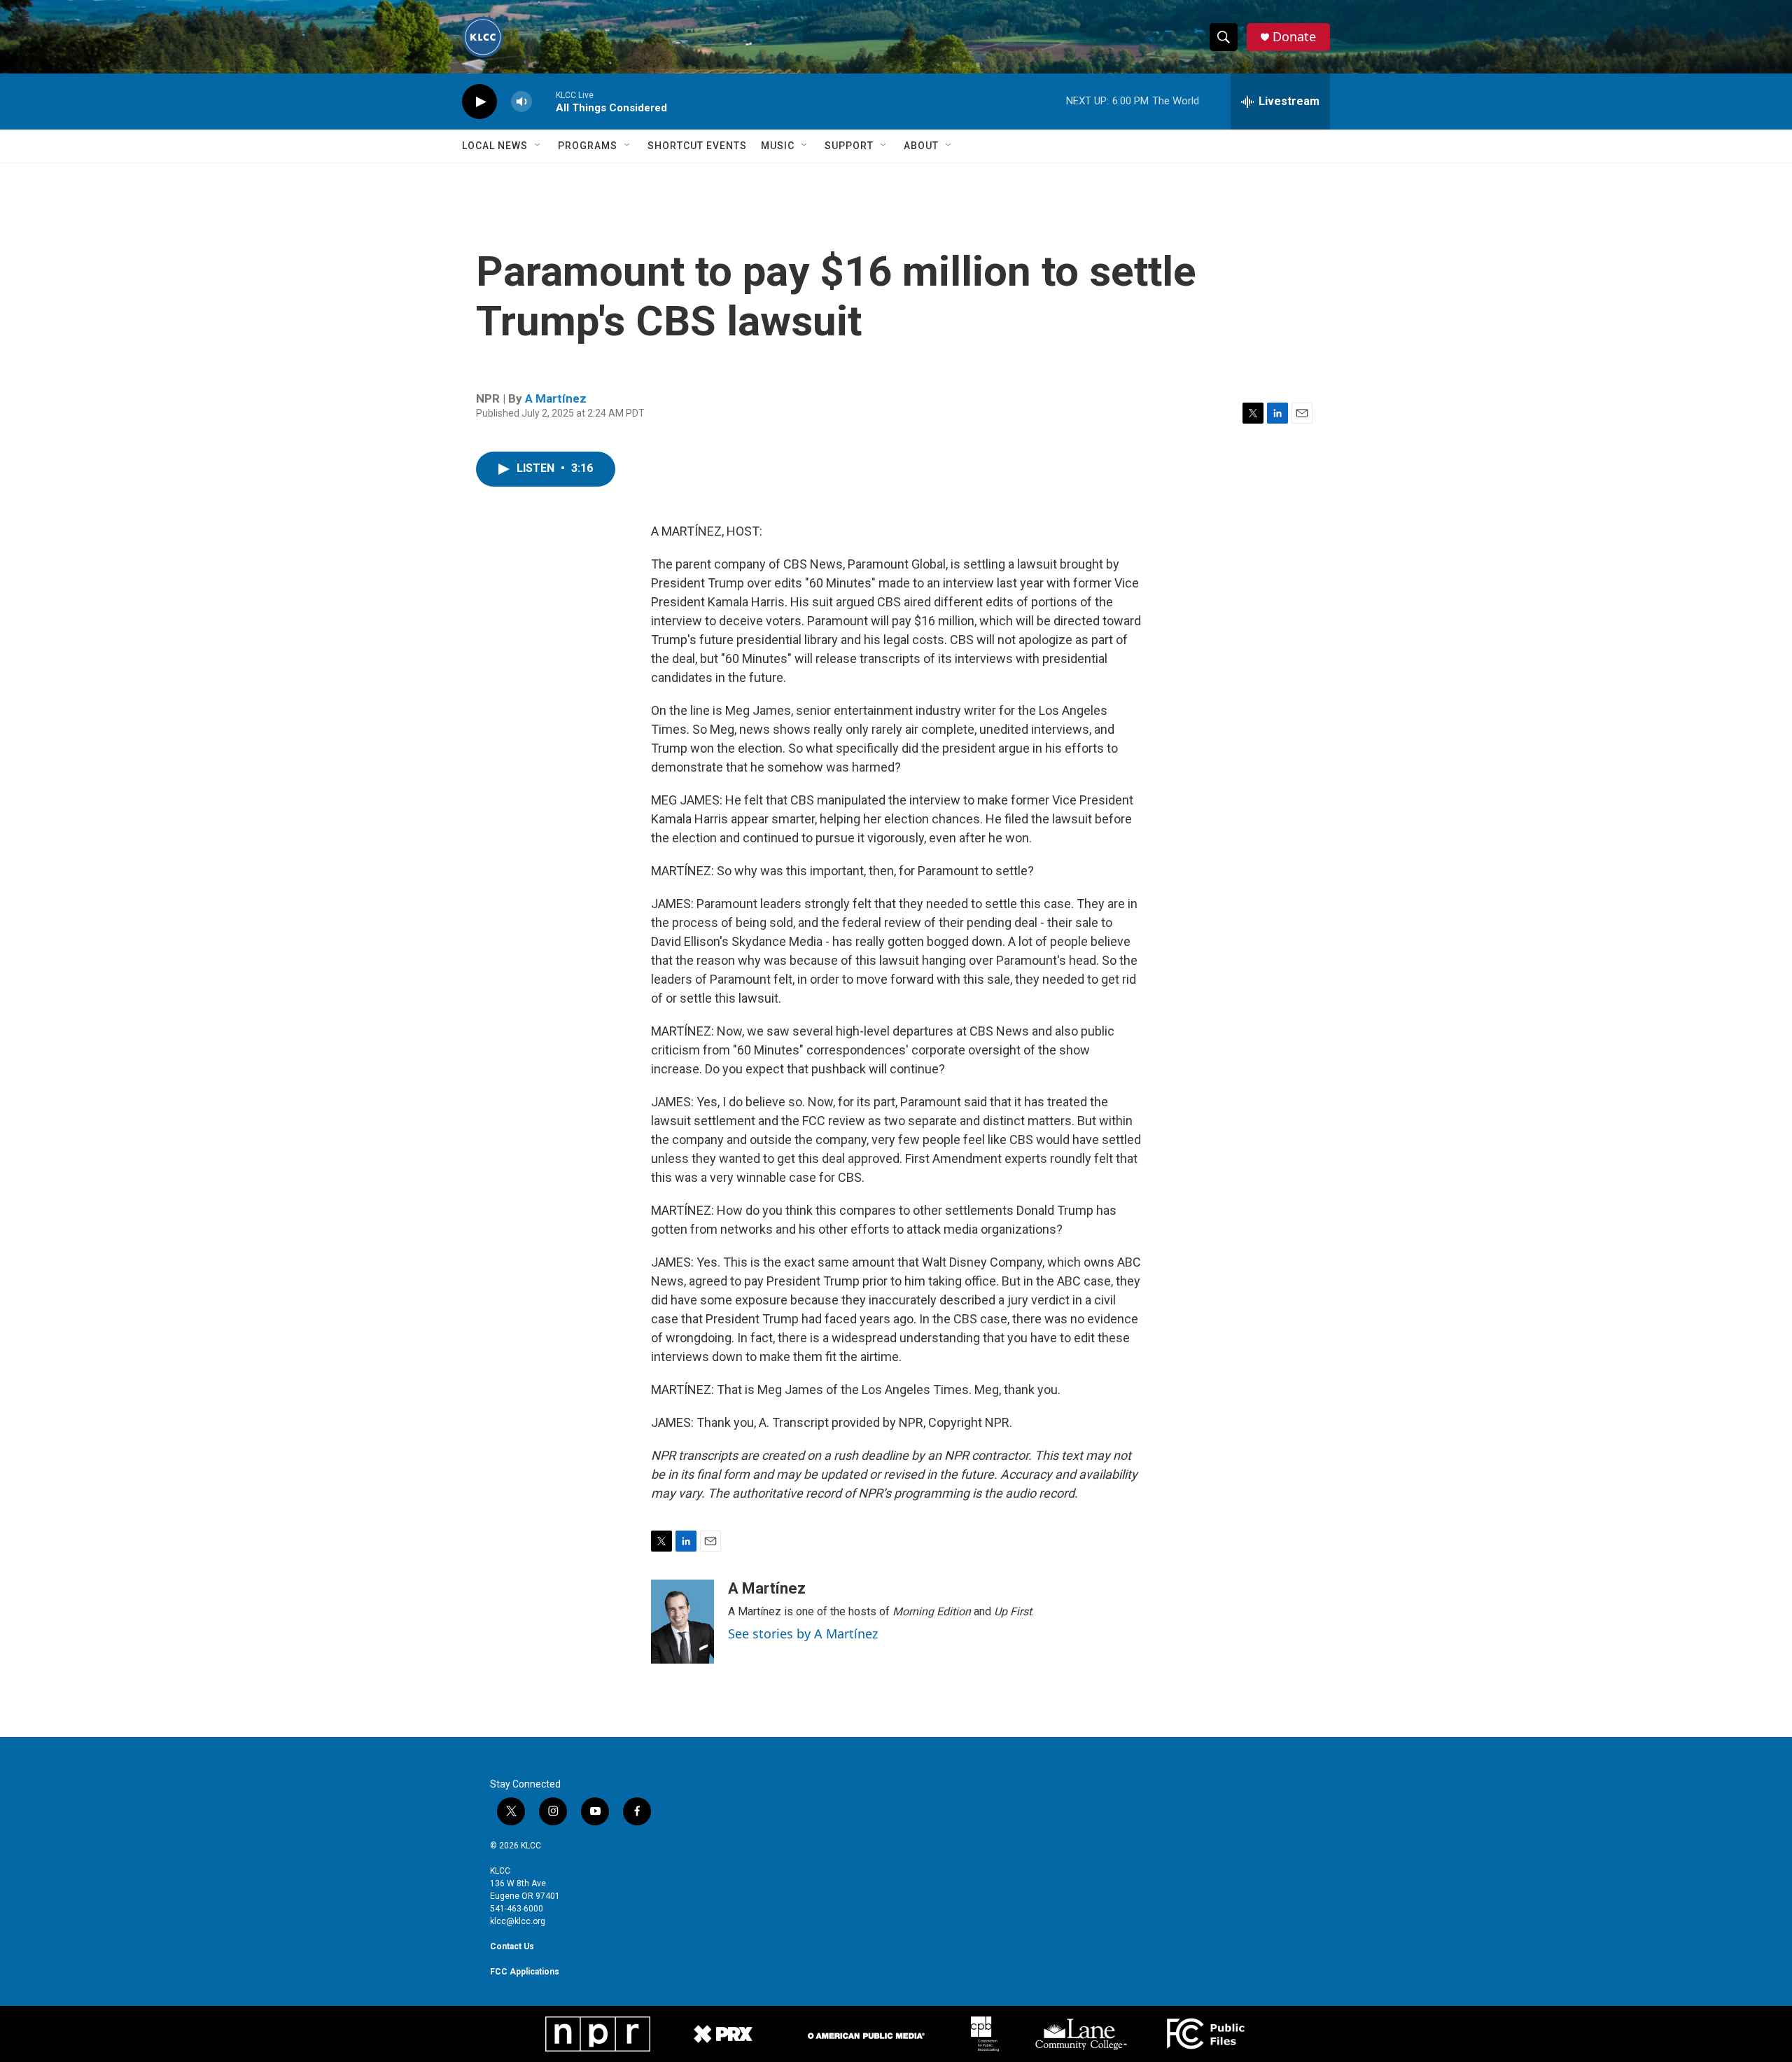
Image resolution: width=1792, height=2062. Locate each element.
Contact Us (512, 1946)
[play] (479, 102)
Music (778, 146)
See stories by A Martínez (803, 1633)
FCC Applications (525, 1972)
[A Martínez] (682, 1622)
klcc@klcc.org (518, 1921)
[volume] (521, 102)
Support (849, 146)
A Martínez (556, 398)
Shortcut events (697, 146)
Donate (1294, 37)
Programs (588, 146)
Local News (495, 146)
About (921, 146)
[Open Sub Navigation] (538, 146)
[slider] (544, 101)
